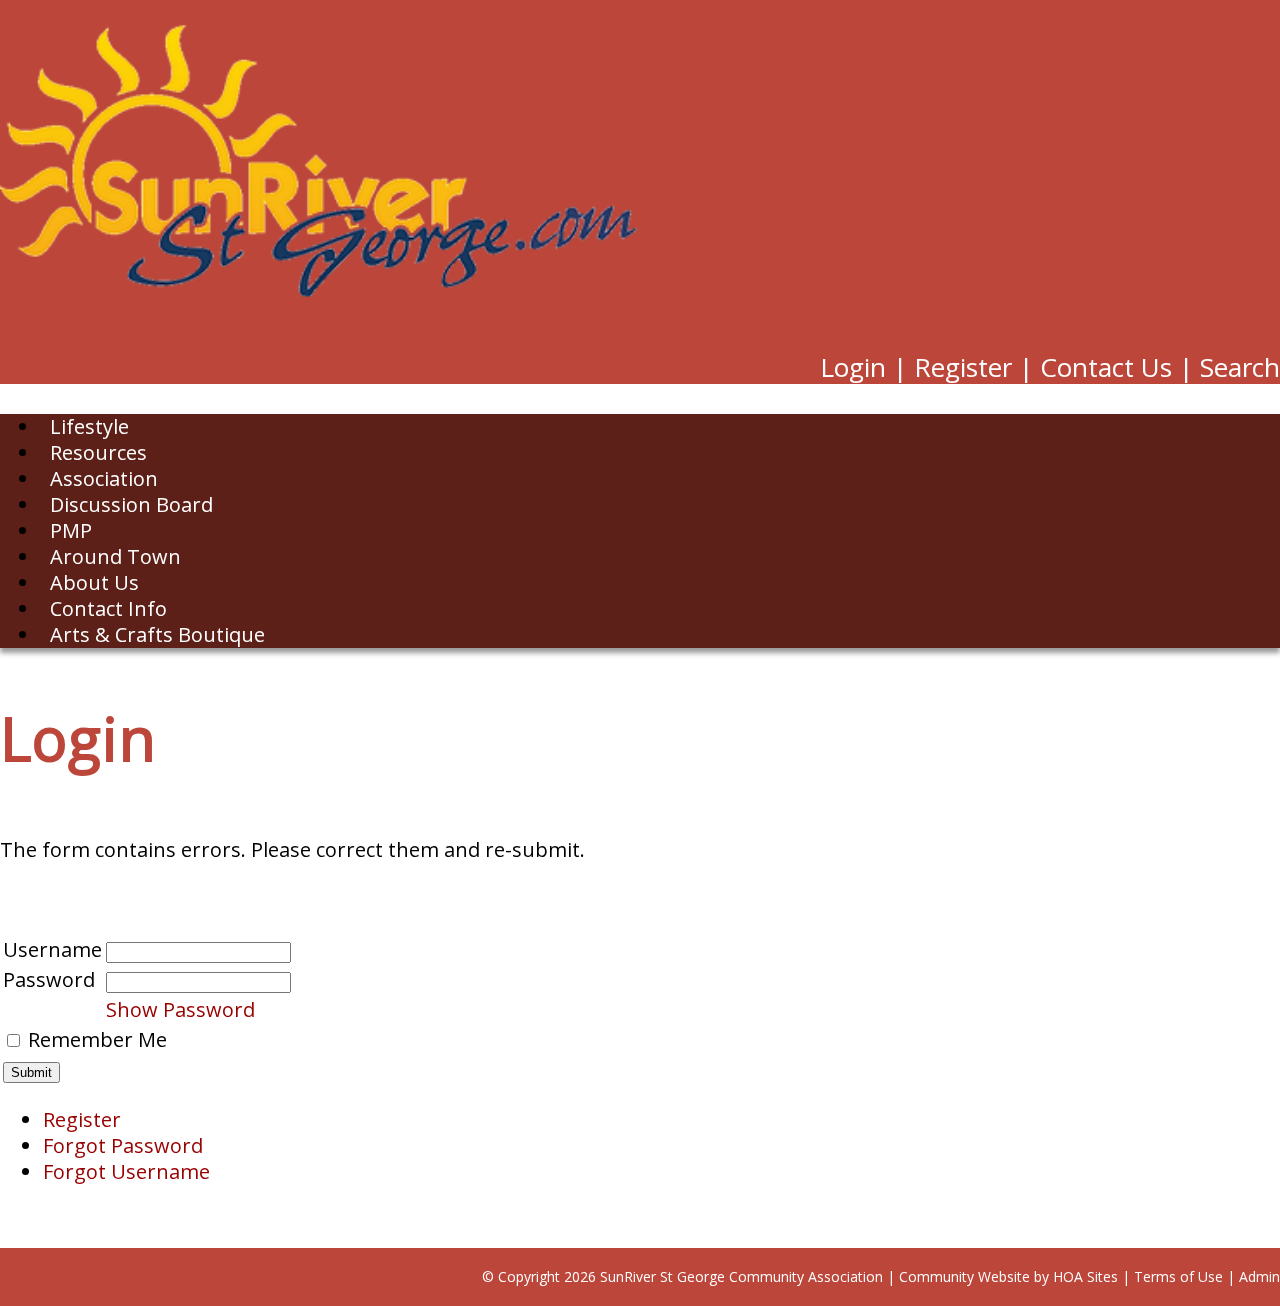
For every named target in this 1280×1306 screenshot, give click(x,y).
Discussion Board (131, 504)
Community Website (964, 1276)
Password (49, 979)
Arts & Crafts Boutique (157, 634)
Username (52, 949)
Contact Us (1106, 367)
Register (963, 367)
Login (853, 367)
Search (1240, 367)
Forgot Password (123, 1145)
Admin (1259, 1276)
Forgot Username (126, 1171)
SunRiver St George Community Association (741, 1276)
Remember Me (97, 1039)
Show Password (180, 1009)
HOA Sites (1085, 1276)
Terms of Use (1178, 1276)
